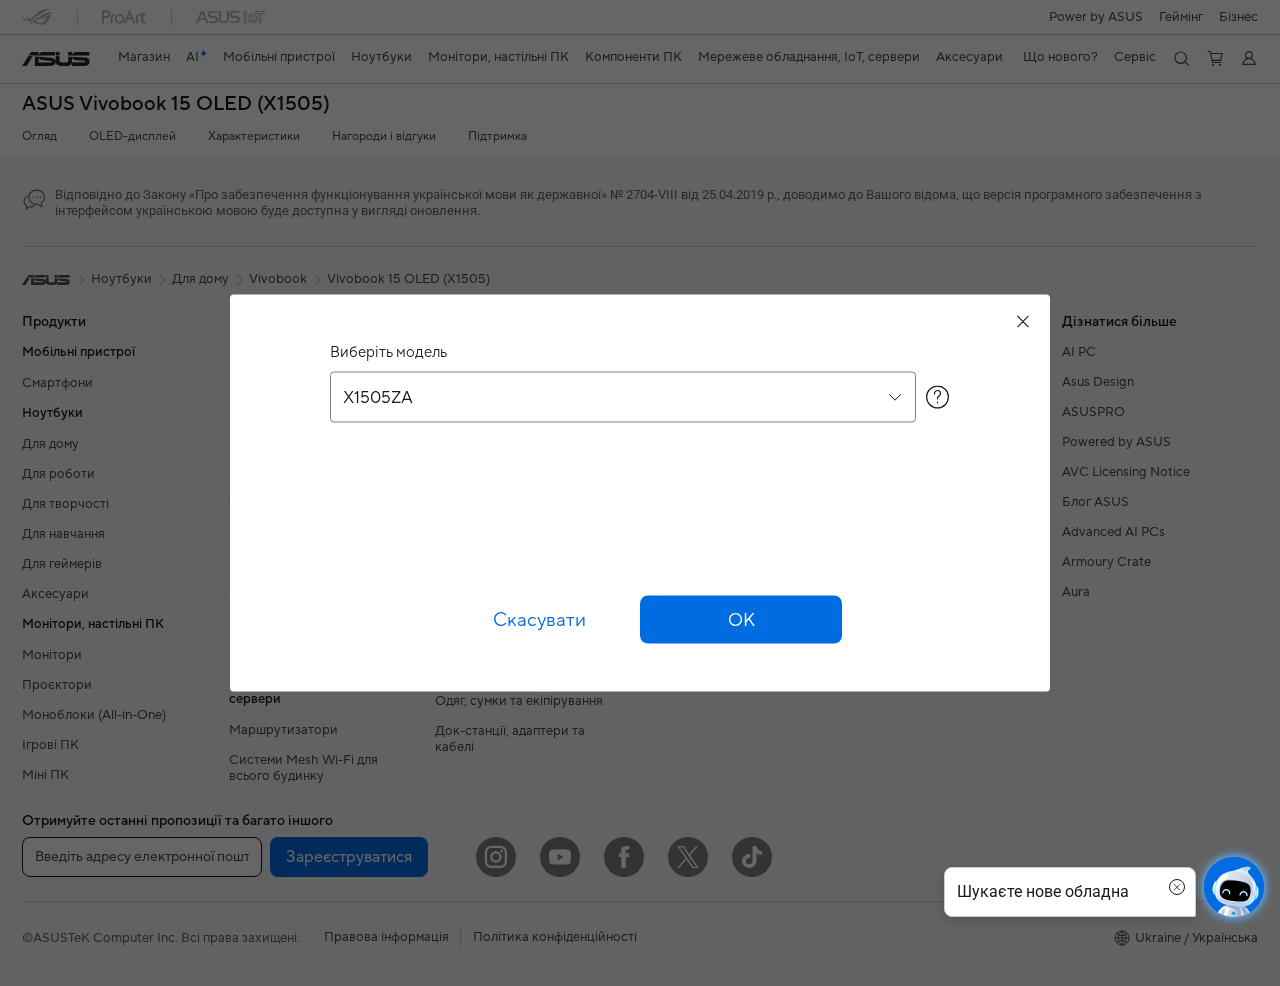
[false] (741, 620)
